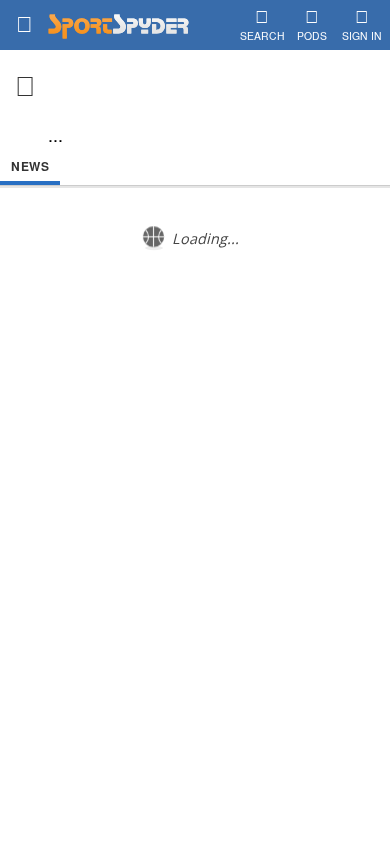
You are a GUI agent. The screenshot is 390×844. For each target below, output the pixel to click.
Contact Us (159, 379)
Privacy (286, 379)
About (100, 379)
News (30, 166)
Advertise (227, 379)
